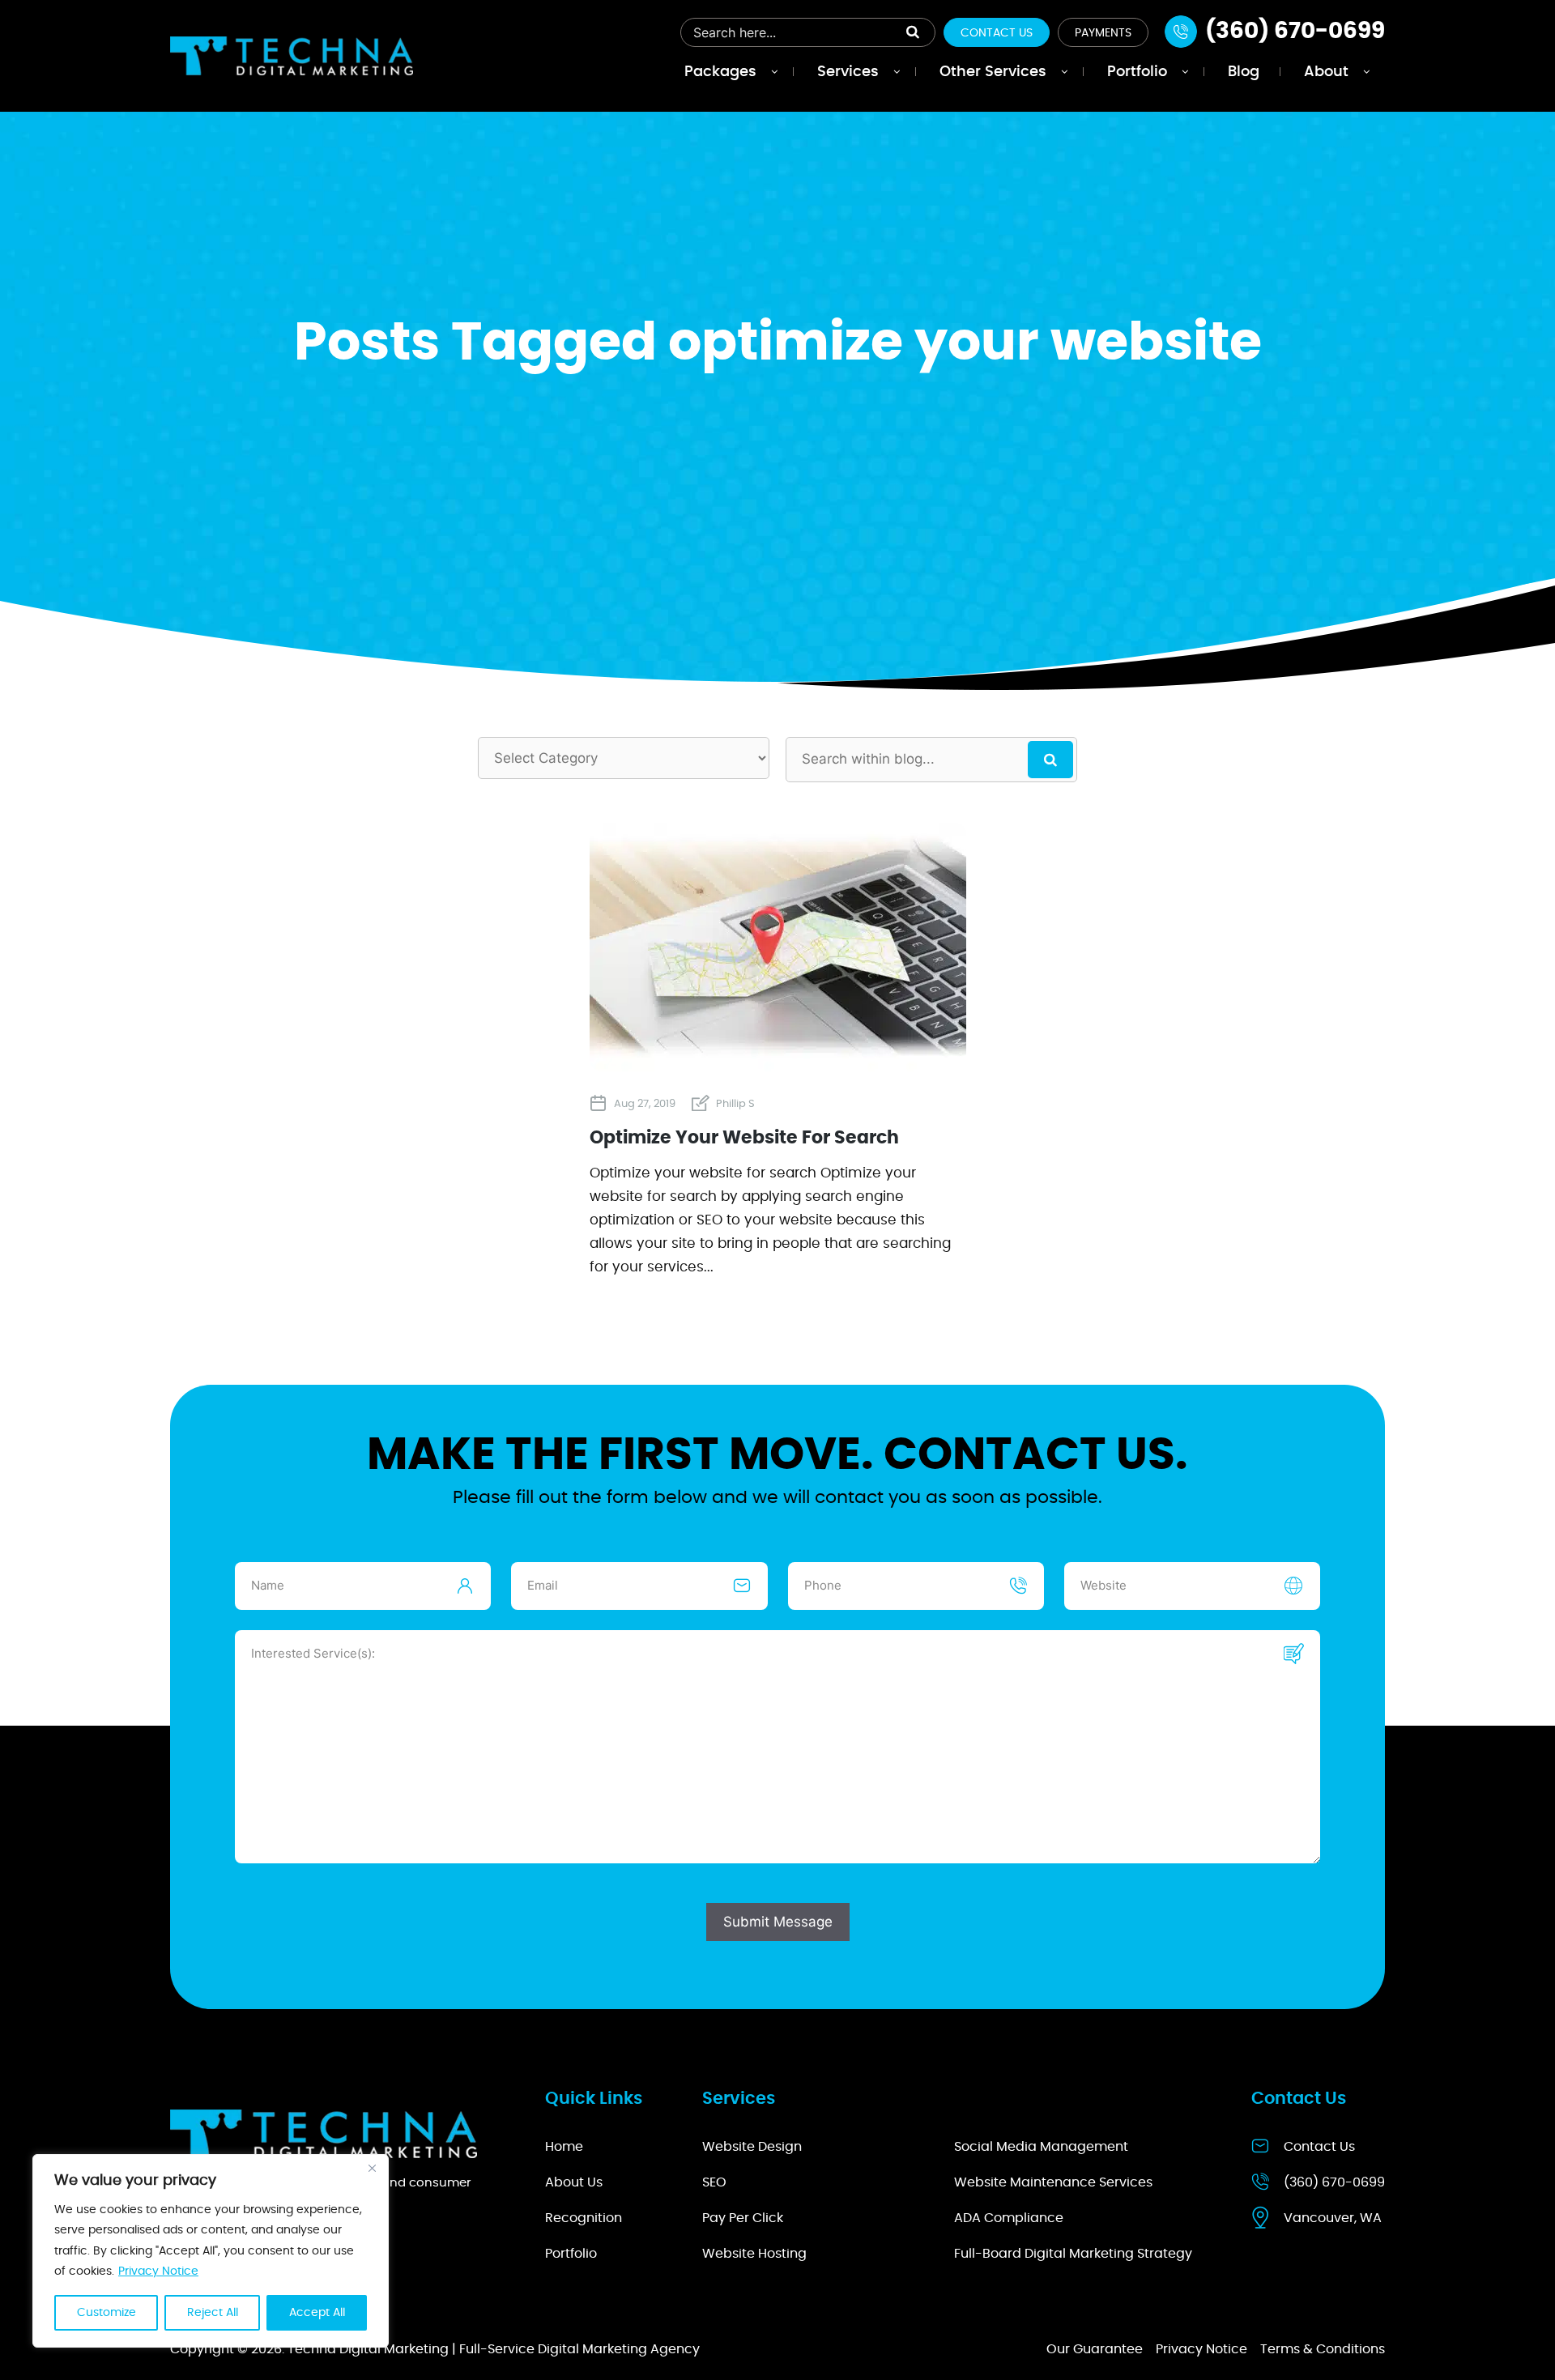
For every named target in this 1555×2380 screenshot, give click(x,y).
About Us (574, 2182)
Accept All (317, 2313)
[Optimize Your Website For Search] (778, 1064)
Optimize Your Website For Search (744, 1138)
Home (564, 2147)
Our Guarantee (1095, 2349)
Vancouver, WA (1333, 2218)
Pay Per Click (743, 2218)
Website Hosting (754, 2254)
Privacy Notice (158, 2271)
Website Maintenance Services (1053, 2182)
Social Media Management (1041, 2147)
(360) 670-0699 (1334, 2182)
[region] (211, 2251)
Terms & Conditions (1323, 2349)
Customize (107, 2313)
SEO (714, 2182)
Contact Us (997, 33)
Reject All (213, 2313)
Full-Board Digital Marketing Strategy (1073, 2254)
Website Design (752, 2147)
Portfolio (571, 2254)
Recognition (584, 2218)
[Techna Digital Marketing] (292, 55)
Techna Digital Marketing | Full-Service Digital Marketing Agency (494, 2349)
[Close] (372, 2168)
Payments (1103, 33)
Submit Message (778, 1922)
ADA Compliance (1009, 2218)
